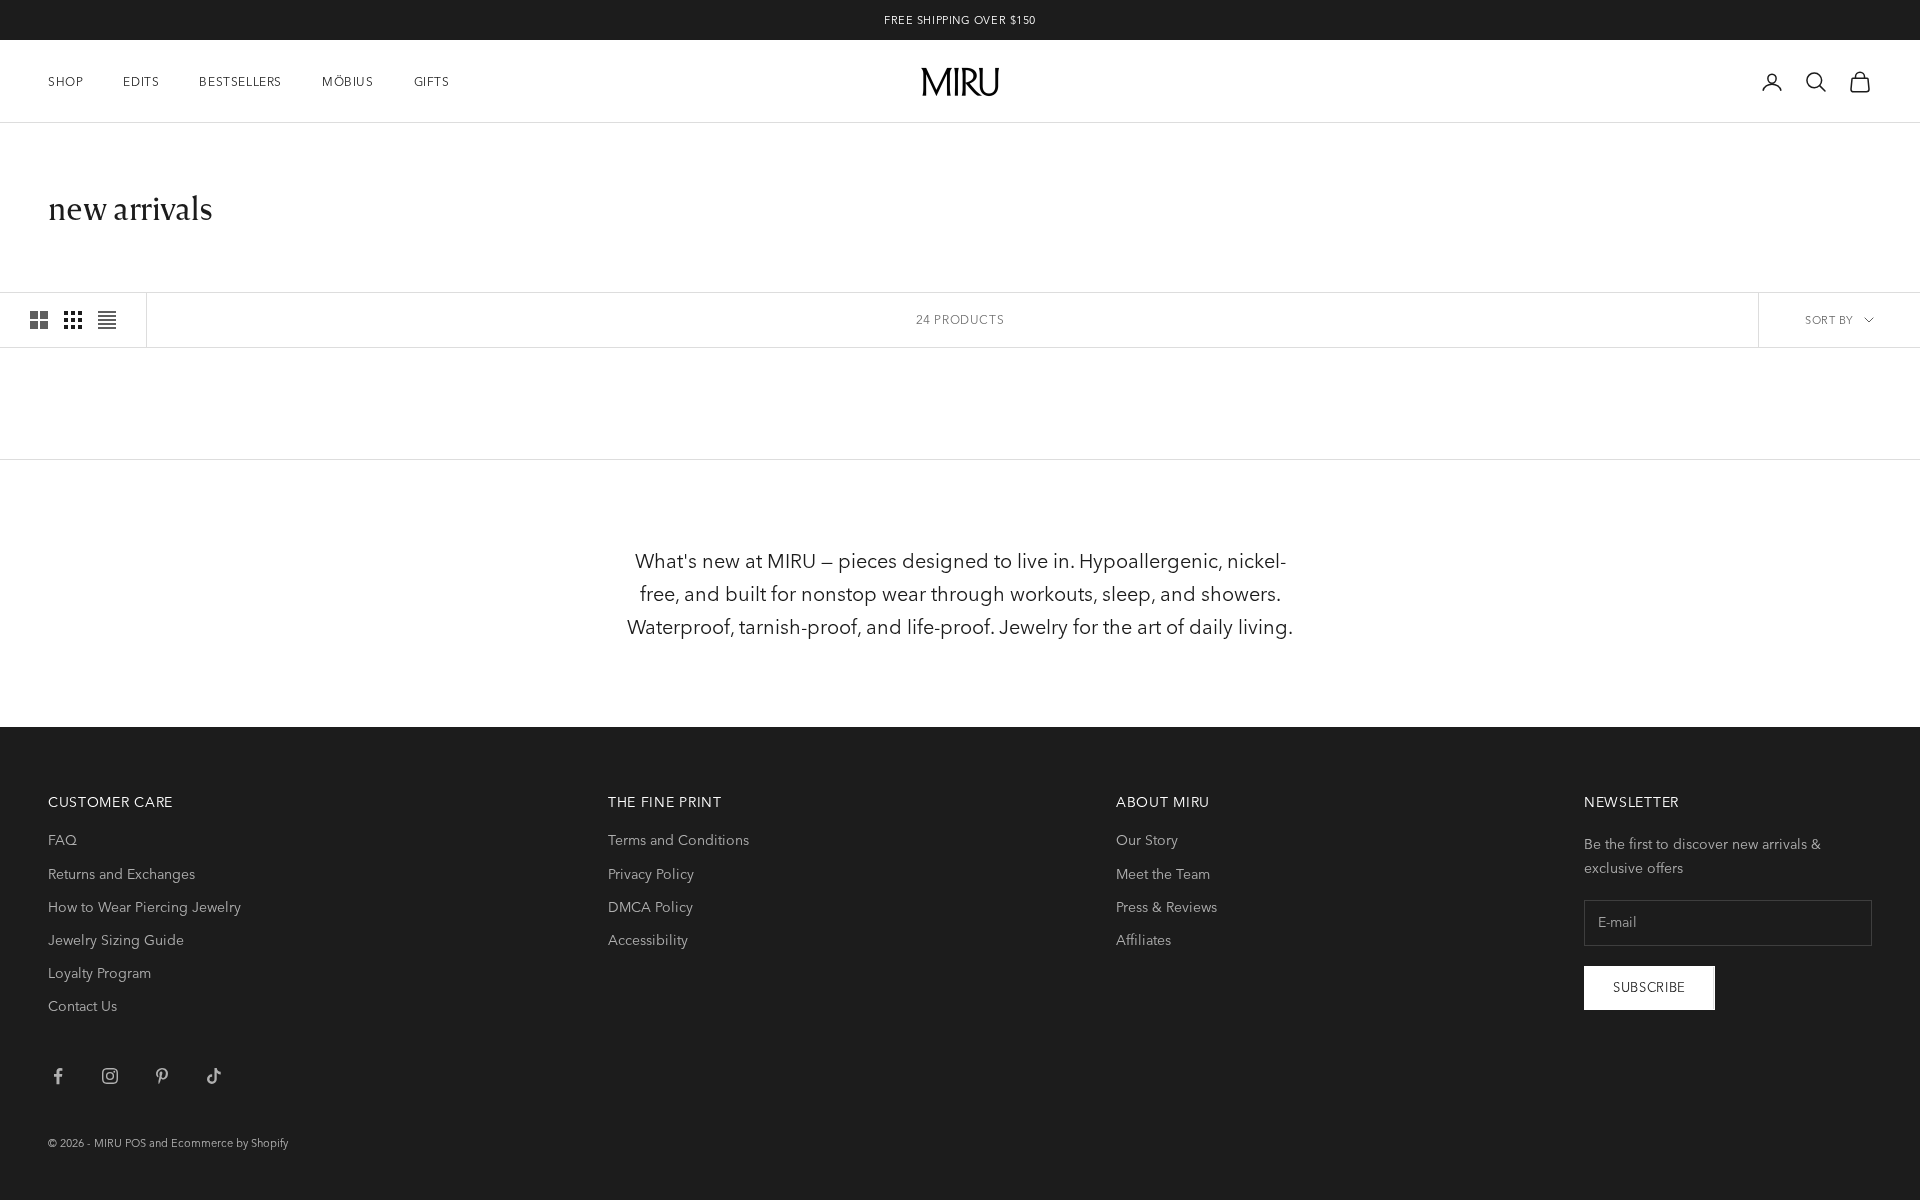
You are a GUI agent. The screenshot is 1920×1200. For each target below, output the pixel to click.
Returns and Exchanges (121, 874)
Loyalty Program (99, 973)
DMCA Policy (650, 907)
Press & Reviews (1166, 907)
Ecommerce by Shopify (229, 1143)
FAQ (62, 840)
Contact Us (82, 1006)
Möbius (348, 81)
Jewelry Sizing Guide (116, 940)
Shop (65, 81)
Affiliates (1143, 940)
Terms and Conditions (678, 840)
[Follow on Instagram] (110, 1076)
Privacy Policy (651, 874)
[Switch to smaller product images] (73, 320)
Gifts (432, 81)
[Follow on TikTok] (214, 1076)
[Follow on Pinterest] (162, 1076)
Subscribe (1649, 987)
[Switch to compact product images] (107, 320)
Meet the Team (1163, 874)
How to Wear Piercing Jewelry (144, 907)
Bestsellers (240, 81)
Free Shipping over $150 (960, 20)
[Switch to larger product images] (39, 320)
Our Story (1147, 840)
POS (135, 1143)
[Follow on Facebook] (58, 1076)
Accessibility (648, 940)
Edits (141, 81)
